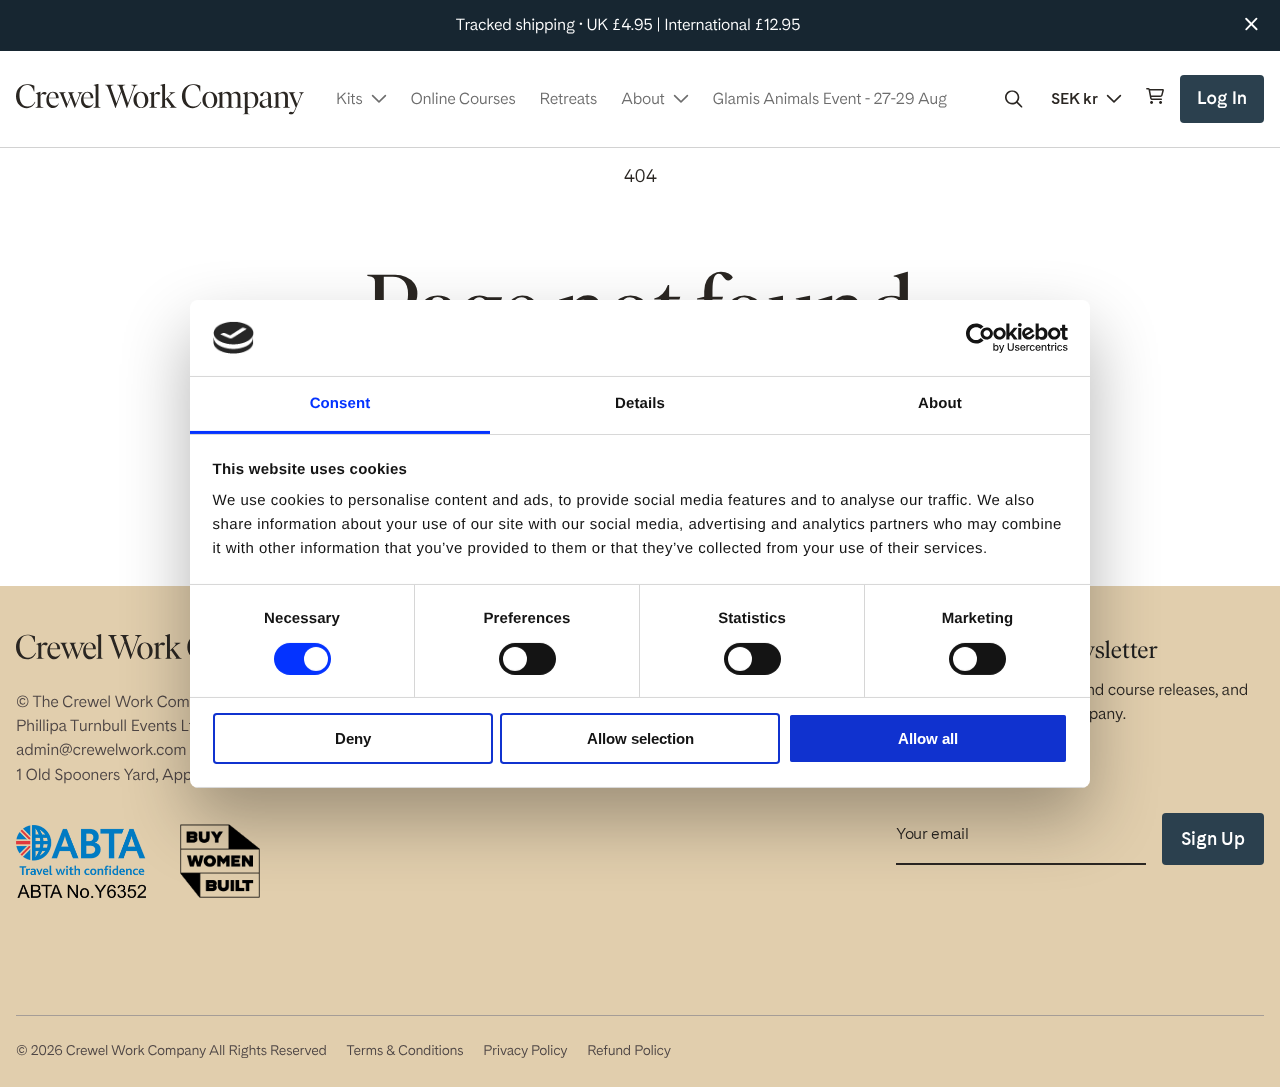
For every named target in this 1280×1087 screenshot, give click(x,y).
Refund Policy (628, 1051)
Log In (1224, 105)
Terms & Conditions (404, 1051)
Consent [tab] (340, 403)
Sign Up (1213, 838)
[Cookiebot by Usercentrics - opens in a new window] (980, 338)
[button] (1014, 99)
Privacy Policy (525, 1051)
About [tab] (940, 403)
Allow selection (640, 738)
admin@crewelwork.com (101, 749)
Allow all (928, 738)
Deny (353, 738)
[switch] (527, 659)
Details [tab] (640, 403)
